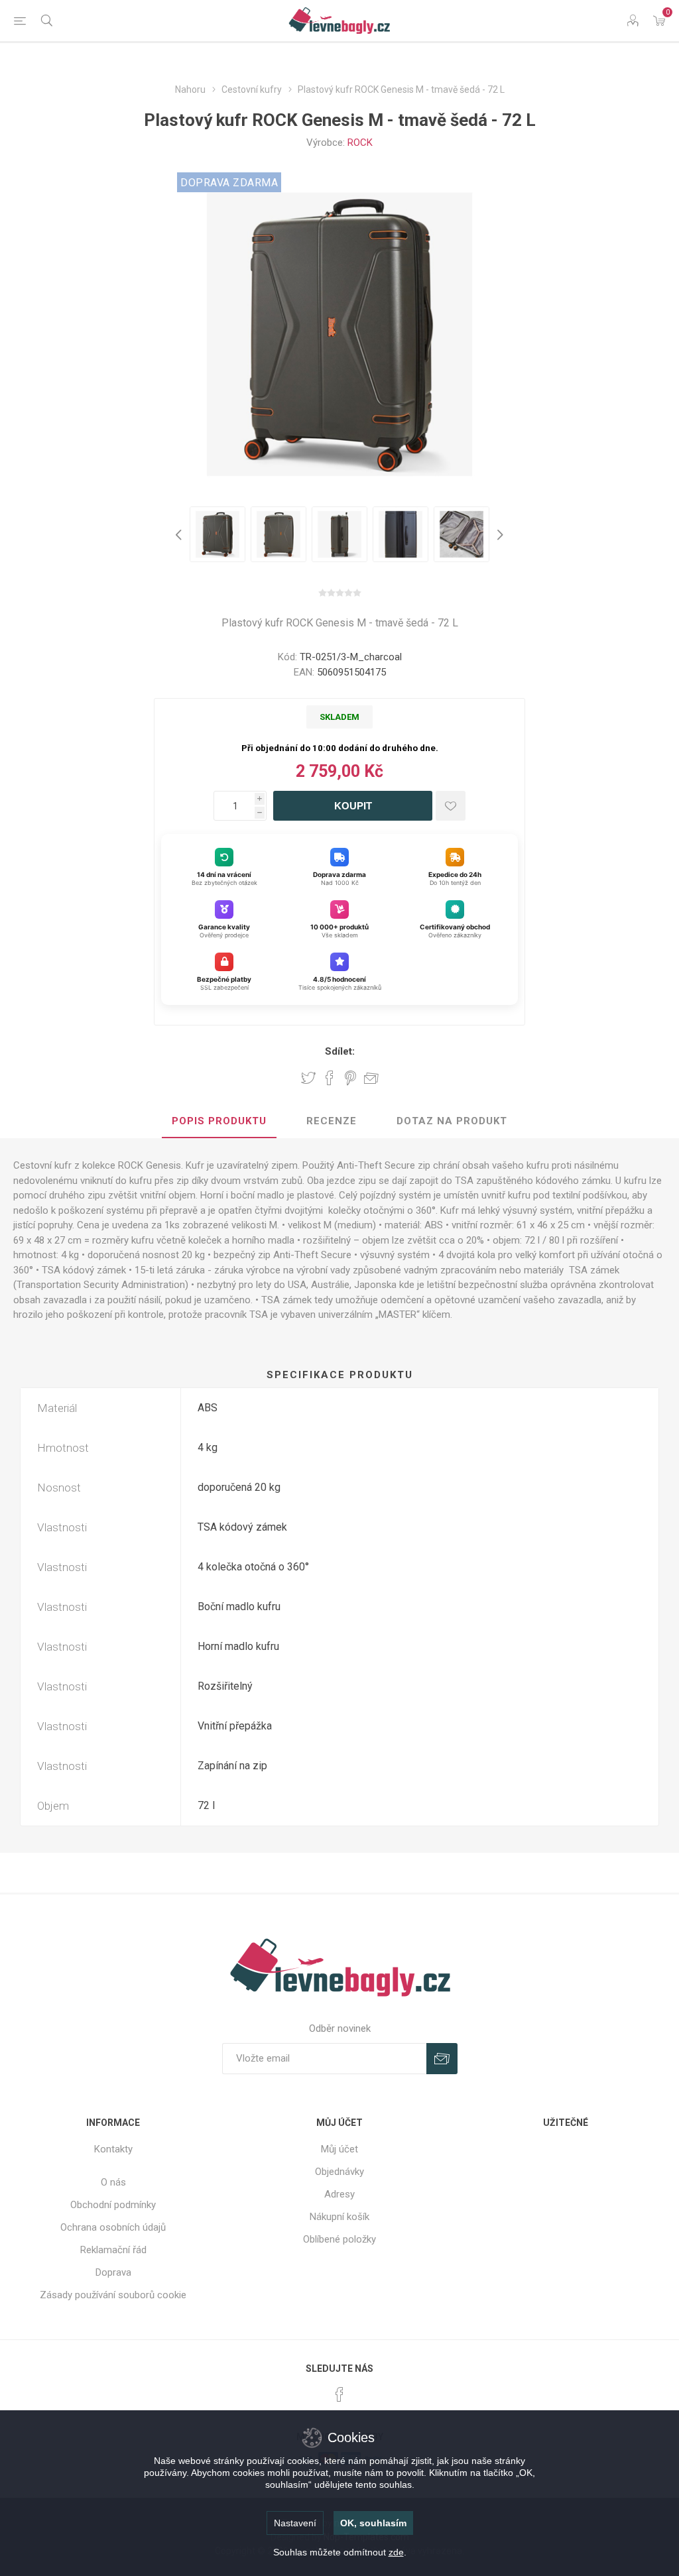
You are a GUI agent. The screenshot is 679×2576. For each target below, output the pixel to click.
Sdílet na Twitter (308, 1078)
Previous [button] (180, 534)
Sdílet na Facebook (330, 1078)
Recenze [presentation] (332, 1121)
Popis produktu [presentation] (219, 1121)
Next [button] (499, 534)
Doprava (113, 2272)
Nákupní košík (339, 2217)
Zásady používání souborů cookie (113, 2295)
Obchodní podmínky (113, 2205)
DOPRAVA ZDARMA (229, 183)
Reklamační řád (113, 2250)
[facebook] (339, 2394)
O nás (113, 2182)
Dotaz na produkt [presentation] (452, 1121)
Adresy (339, 2194)
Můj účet (339, 2149)
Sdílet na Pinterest (350, 1078)
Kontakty (113, 2149)
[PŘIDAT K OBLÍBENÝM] (451, 806)
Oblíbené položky (339, 2239)
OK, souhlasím (373, 2523)
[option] (217, 534)
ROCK (360, 143)
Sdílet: (340, 1051)
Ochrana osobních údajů (113, 2227)
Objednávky (339, 2172)
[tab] (219, 1122)
